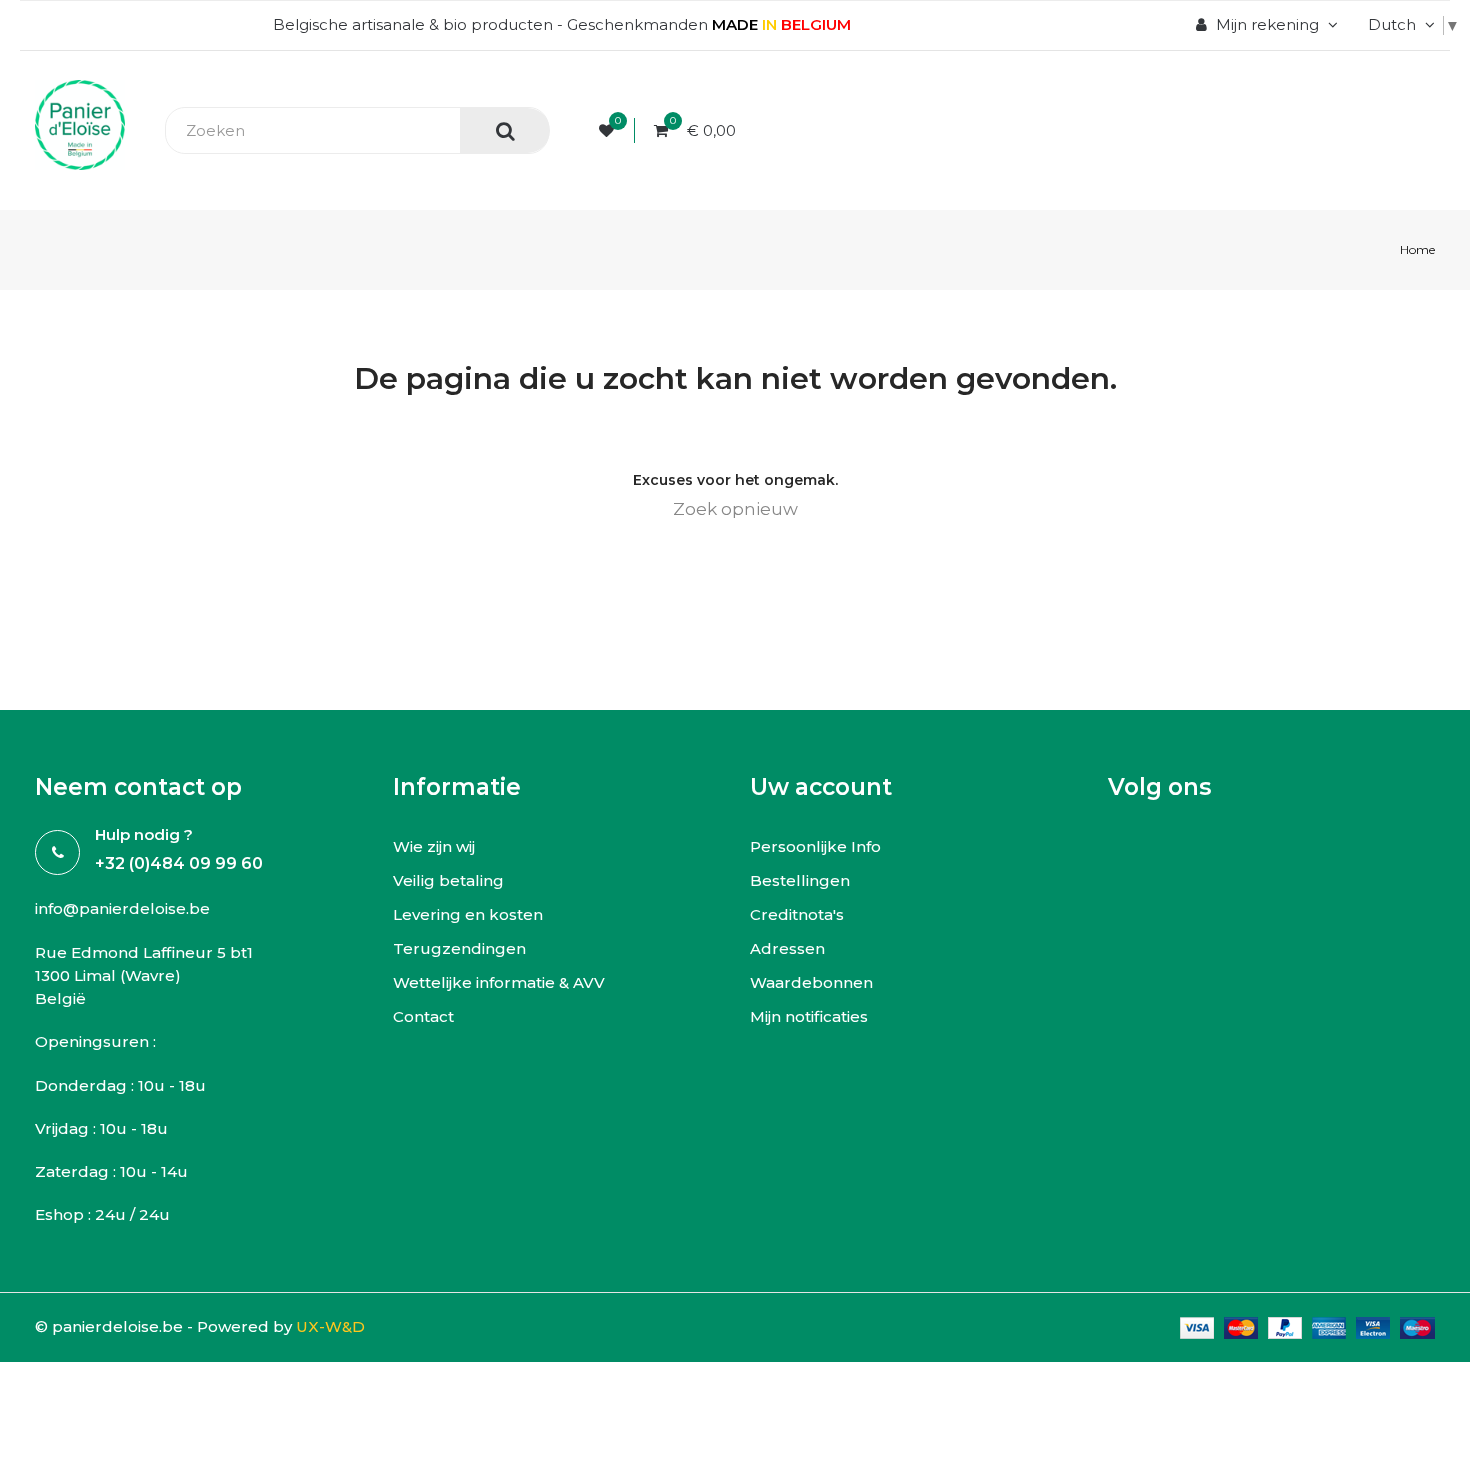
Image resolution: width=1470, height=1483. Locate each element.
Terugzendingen (459, 948)
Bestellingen (800, 880)
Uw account (821, 787)
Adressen (787, 948)
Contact (423, 1016)
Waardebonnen (811, 982)
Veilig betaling (448, 880)
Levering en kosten (468, 914)
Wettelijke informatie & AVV (499, 982)
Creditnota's (797, 914)
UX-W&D (330, 1326)
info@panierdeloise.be (122, 908)
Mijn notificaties (809, 1016)
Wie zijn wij (434, 846)
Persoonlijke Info (815, 846)
